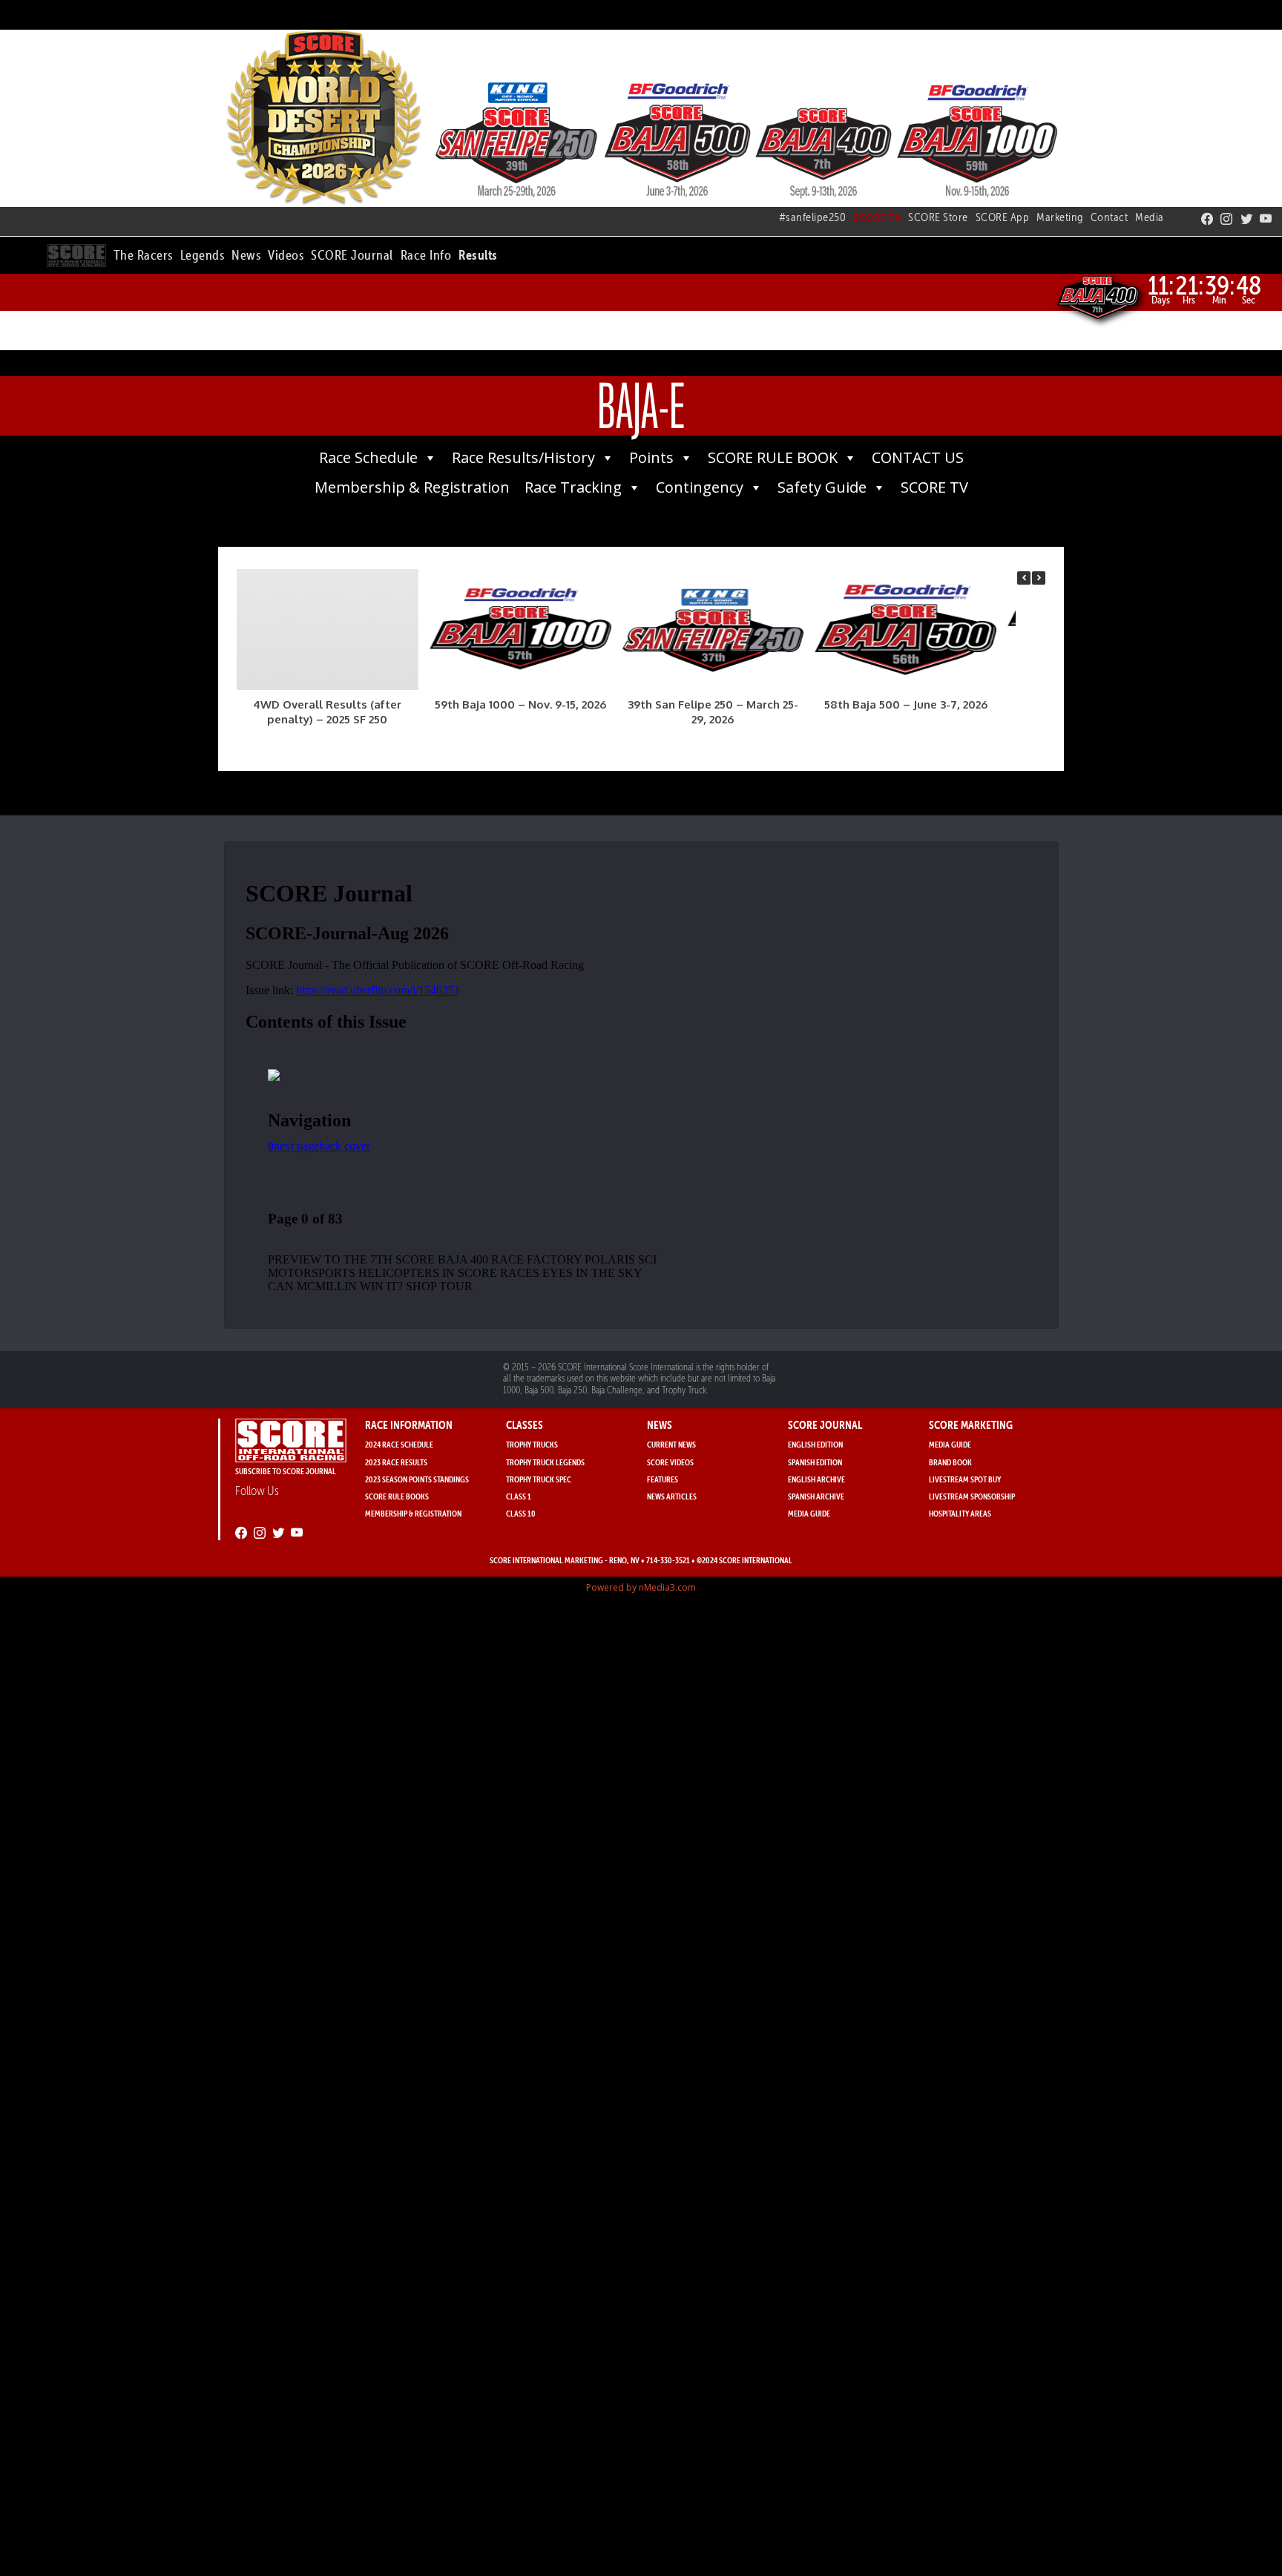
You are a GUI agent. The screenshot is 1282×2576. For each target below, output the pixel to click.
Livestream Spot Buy (965, 1479)
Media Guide (809, 1513)
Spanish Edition (815, 1462)
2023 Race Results (396, 1462)
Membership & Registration (412, 487)
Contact (1110, 217)
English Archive (816, 1479)
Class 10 (521, 1513)
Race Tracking (573, 487)
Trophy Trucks (532, 1444)
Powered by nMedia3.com (641, 1587)
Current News (671, 1444)
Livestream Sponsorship (972, 1496)
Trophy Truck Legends (545, 1462)
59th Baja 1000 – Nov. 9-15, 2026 (520, 704)
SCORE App (1003, 217)
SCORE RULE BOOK (773, 457)
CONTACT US (918, 457)
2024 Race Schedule (399, 1444)
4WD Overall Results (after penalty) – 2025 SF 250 (327, 712)
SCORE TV (934, 487)
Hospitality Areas (960, 1513)
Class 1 (519, 1496)
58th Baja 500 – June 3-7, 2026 (906, 704)
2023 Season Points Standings (417, 1479)
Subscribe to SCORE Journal (286, 1471)
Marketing (1060, 217)
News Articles (672, 1496)
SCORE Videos (670, 1462)
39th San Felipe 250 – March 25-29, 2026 (713, 712)
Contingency (700, 487)
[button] (143, 253)
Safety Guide (822, 487)
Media (1150, 217)
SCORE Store (938, 217)
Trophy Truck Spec (539, 1479)
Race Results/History (523, 457)
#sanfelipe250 (813, 217)
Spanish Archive (816, 1496)
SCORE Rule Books (397, 1496)
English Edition (815, 1444)
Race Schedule (368, 457)
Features (663, 1479)
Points (651, 457)
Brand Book (950, 1462)
